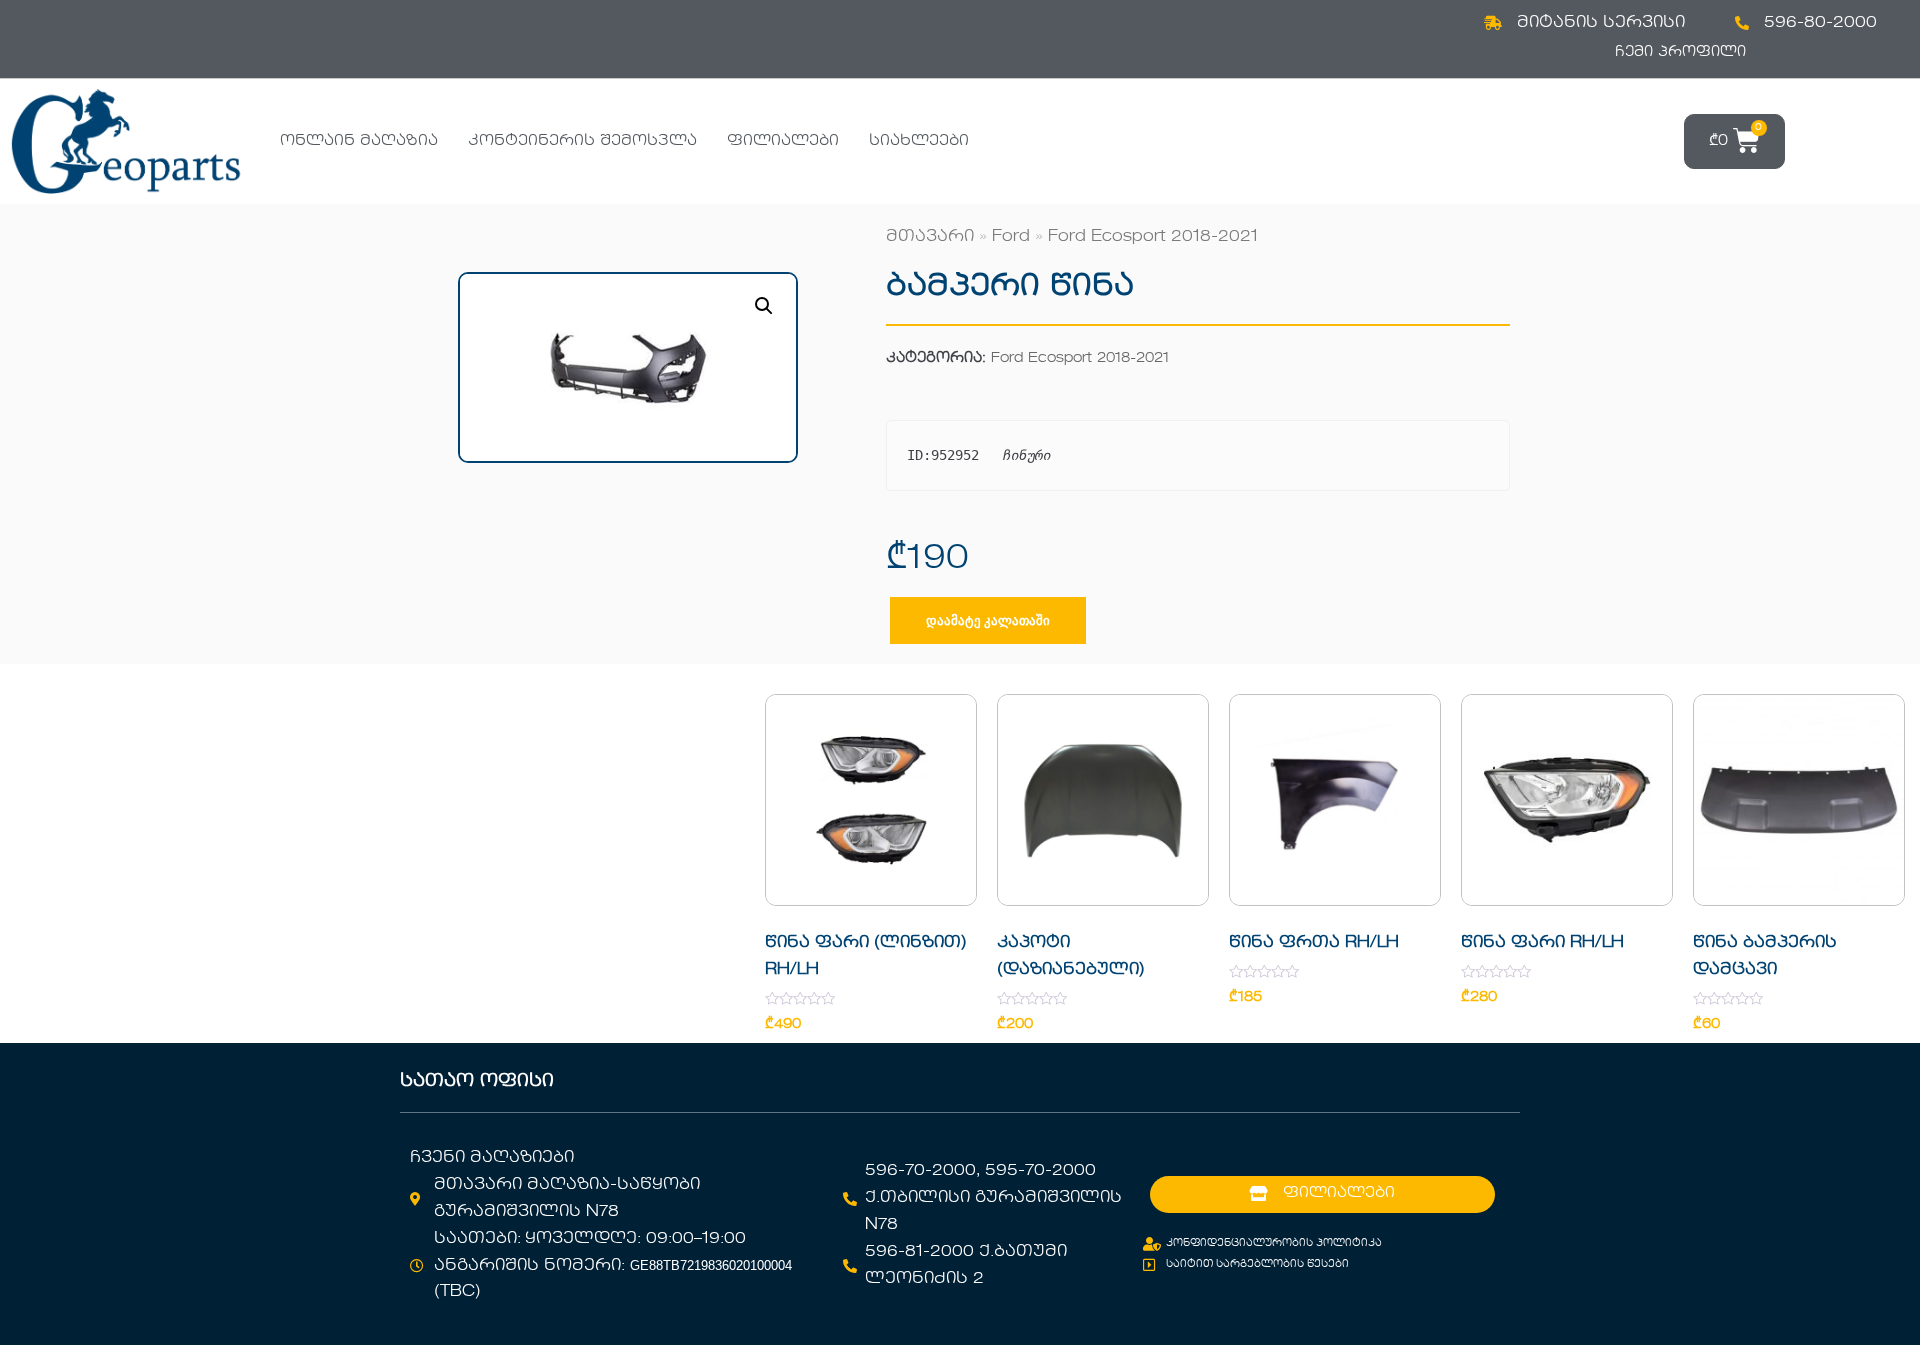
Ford (1011, 237)
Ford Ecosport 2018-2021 (1153, 237)
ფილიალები (783, 141)
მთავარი (930, 237)
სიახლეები (919, 141)
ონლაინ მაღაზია (359, 141)
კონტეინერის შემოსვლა (582, 141)
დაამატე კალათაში (988, 620)
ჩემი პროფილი (1680, 52)
